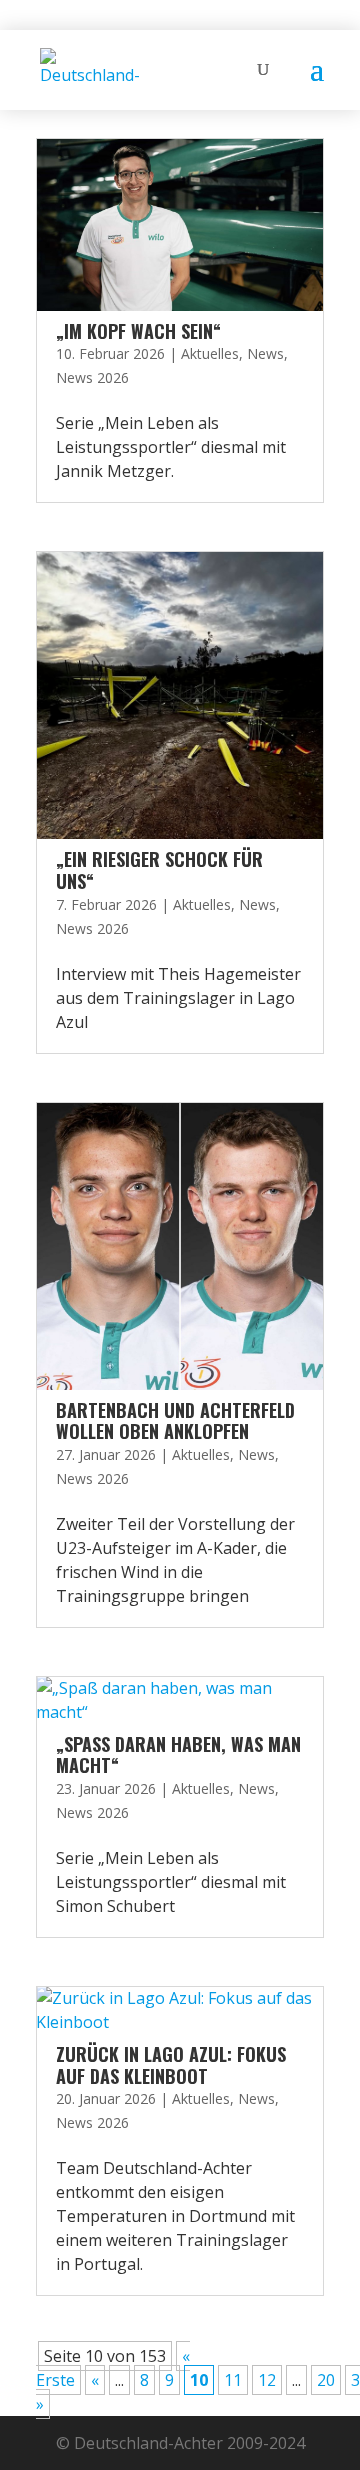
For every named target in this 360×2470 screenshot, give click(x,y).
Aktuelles (210, 353)
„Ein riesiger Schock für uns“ (159, 870)
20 (326, 2380)
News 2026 (92, 377)
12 (267, 2380)
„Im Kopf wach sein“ (138, 331)
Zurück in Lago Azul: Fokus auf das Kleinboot (171, 2065)
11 (233, 2380)
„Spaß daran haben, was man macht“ (178, 1755)
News (265, 353)
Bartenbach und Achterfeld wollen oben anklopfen (175, 1421)
